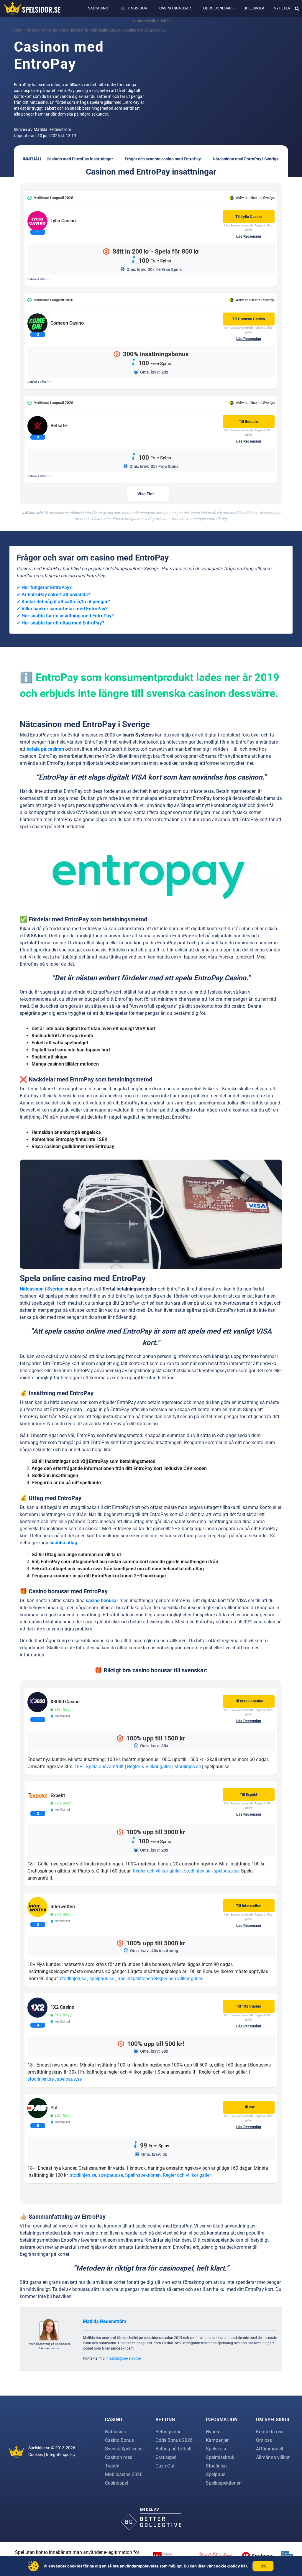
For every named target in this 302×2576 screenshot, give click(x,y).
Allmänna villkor (273, 2457)
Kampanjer (217, 2440)
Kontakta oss (270, 2432)
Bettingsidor (134, 8)
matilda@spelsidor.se (124, 2358)
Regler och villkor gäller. (157, 1871)
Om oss (264, 2440)
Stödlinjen (216, 2466)
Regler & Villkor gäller (149, 1767)
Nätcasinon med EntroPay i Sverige (246, 159)
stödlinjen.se (188, 1767)
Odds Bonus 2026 (174, 2440)
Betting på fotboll (173, 2449)
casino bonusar (102, 1601)
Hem (18, 30)
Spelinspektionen (135, 1979)
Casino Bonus (119, 2440)
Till (248, 217)
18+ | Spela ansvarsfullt (99, 1767)
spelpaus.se (226, 1871)
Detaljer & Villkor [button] (38, 279)
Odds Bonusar (217, 8)
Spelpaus (216, 2474)
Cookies (36, 2455)
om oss (54, 2348)
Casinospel (116, 2483)
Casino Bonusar (175, 8)
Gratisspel (166, 2457)
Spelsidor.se (39, 2448)
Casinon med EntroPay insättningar (80, 159)
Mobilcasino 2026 (124, 2474)
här (244, 2566)
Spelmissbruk (220, 2457)
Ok (263, 2566)
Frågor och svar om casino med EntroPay (163, 159)
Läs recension (249, 236)
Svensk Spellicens (124, 2449)
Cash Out (165, 2466)
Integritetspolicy (61, 2455)
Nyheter (282, 8)
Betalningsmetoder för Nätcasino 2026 (84, 30)
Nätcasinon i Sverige (42, 1289)
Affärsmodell (270, 2449)
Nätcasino (98, 8)
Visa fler (146, 494)
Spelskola (254, 8)
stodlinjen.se (197, 1871)
